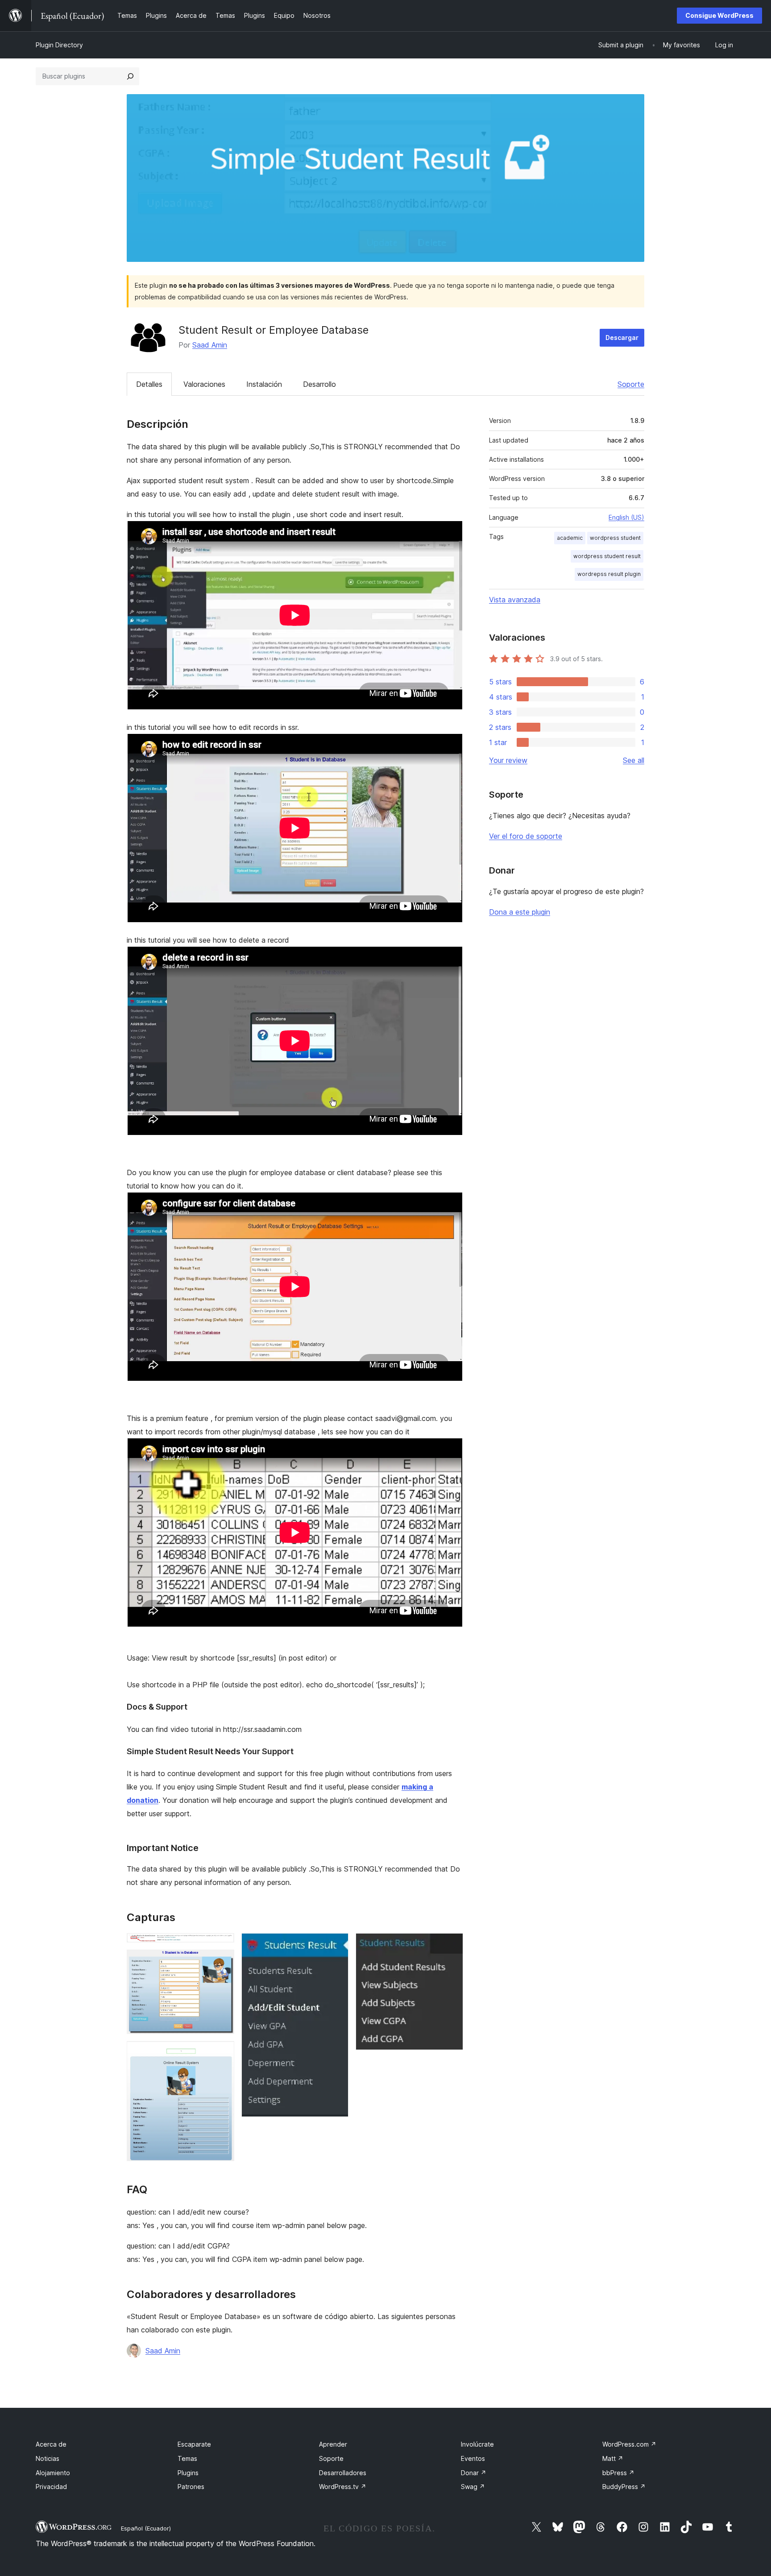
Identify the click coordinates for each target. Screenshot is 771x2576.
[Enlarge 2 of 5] (222, 1962)
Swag (473, 2487)
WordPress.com (629, 2444)
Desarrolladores (343, 2473)
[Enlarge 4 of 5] (336, 1945)
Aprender (333, 2444)
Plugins (188, 2473)
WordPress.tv (343, 2487)
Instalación (264, 384)
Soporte (631, 384)
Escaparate (194, 2444)
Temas (187, 2458)
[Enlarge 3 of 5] (222, 2053)
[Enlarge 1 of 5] (222, 1945)
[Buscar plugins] (130, 76)
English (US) (626, 517)
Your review (508, 760)
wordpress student (615, 538)
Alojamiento (53, 2473)
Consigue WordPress (719, 15)
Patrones (191, 2487)
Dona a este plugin (520, 912)
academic (570, 538)
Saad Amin (210, 345)
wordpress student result (607, 556)
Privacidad (51, 2487)
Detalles (149, 384)
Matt (613, 2458)
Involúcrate (477, 2444)
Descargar (622, 338)
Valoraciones (204, 384)
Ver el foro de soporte (526, 836)
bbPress (618, 2473)
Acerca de (51, 2444)
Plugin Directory (59, 45)
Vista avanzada (515, 600)
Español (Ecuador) (146, 2528)
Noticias (48, 2458)
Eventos (473, 2458)
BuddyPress (624, 2487)
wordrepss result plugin (609, 574)
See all (634, 760)
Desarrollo (319, 384)
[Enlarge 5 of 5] (451, 1945)
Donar (474, 2473)
